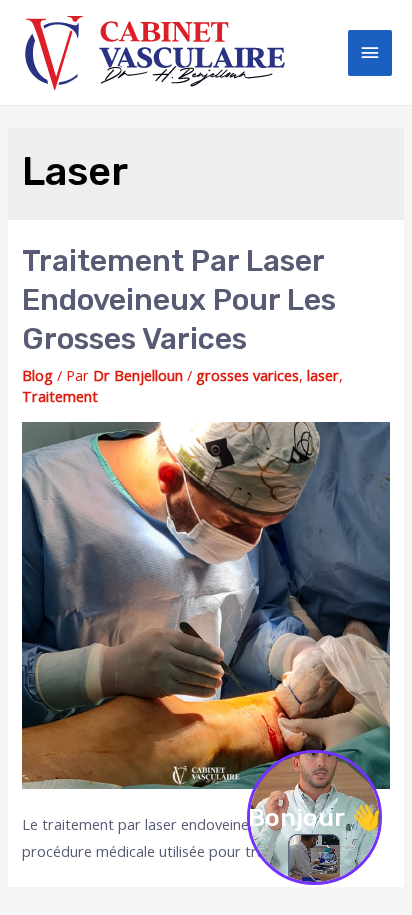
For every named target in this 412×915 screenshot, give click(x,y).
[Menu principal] (370, 53)
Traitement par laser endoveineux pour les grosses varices (179, 300)
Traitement (60, 396)
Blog (37, 375)
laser (323, 375)
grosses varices (247, 375)
